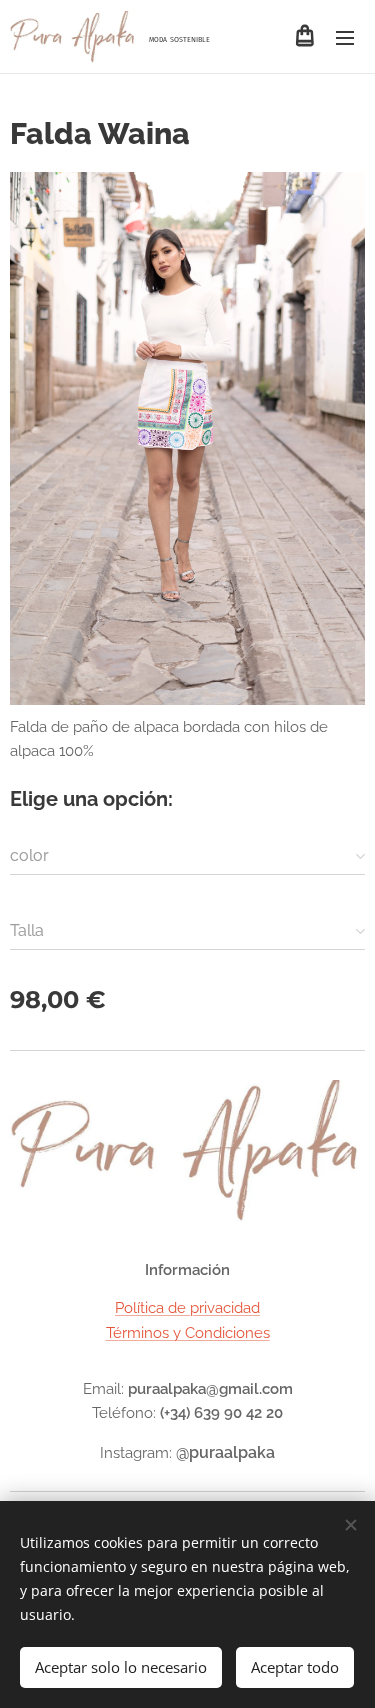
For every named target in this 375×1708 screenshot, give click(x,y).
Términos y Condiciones (188, 1333)
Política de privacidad (187, 1308)
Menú (345, 37)
